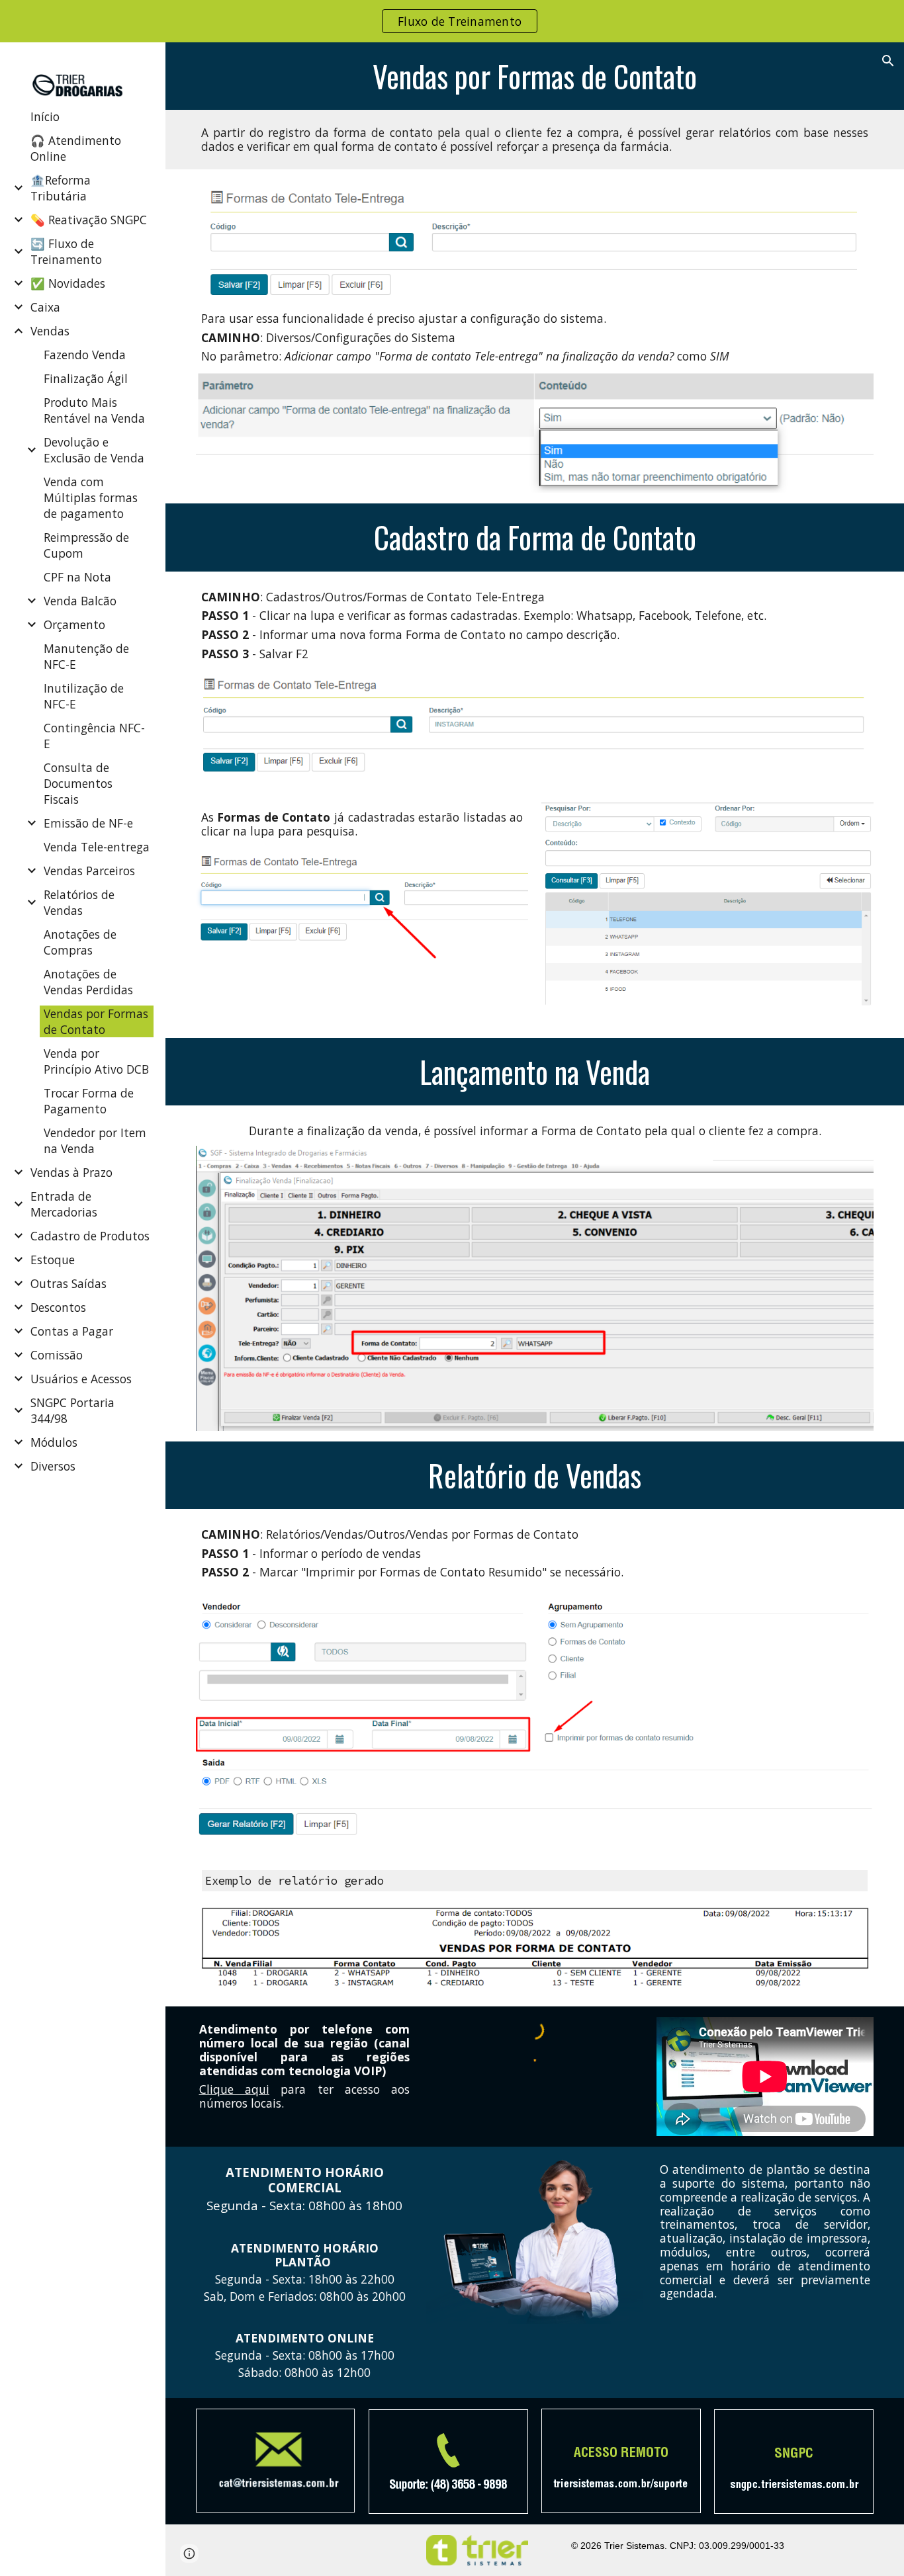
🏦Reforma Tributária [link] (61, 188)
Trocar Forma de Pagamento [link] (89, 1101)
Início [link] (45, 116)
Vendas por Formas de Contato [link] (96, 1021)
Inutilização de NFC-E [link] (84, 696)
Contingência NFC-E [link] (94, 736)
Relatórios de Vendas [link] (79, 902)
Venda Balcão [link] (80, 601)
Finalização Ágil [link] (86, 378)
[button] (888, 61)
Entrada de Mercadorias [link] (64, 1204)
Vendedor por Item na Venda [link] (95, 1140)
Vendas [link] (50, 331)
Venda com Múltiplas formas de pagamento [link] (91, 497)
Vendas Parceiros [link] (89, 871)
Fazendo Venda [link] (85, 355)
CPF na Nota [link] (77, 577)
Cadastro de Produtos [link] (90, 1236)
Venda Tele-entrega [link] (97, 847)
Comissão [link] (57, 1355)
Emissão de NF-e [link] (88, 823)
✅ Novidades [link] (68, 283)
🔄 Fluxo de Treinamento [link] (66, 251)
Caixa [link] (45, 307)
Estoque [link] (53, 1260)
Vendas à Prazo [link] (71, 1172)
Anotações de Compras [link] (80, 942)
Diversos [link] (53, 1466)
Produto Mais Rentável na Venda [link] (94, 410)
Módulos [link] (54, 1442)
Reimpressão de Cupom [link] (86, 545)
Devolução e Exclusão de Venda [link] (94, 450)
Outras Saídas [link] (68, 1283)
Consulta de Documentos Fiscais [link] (78, 783)
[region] (452, 21)
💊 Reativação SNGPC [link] (89, 220)
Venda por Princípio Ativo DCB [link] (96, 1061)
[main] (535, 76)
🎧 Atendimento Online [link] (76, 148)
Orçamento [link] (74, 624)
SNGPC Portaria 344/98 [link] (72, 1410)
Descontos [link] (58, 1307)
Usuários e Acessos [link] (81, 1379)
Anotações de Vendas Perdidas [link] (88, 982)
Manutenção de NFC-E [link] (86, 656)
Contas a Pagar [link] (72, 1331)
